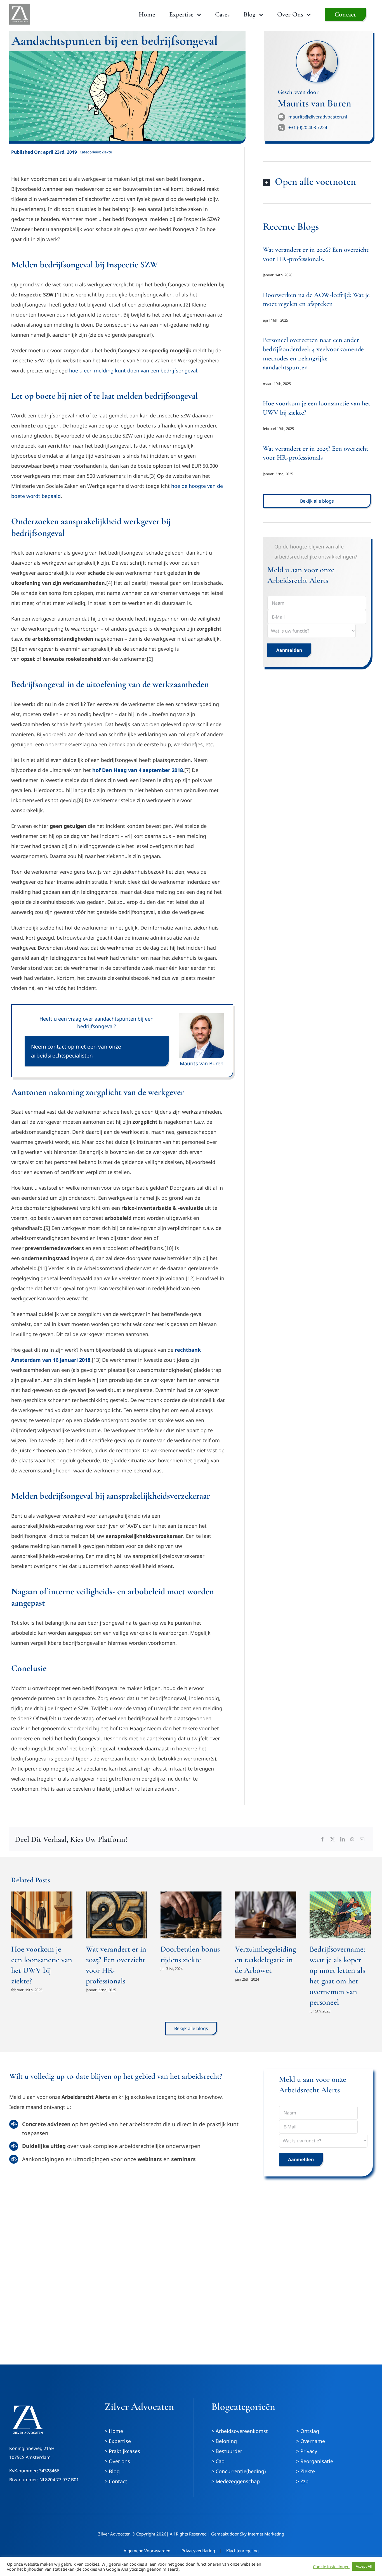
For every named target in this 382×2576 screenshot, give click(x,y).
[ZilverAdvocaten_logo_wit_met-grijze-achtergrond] (20, 6)
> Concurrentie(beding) (239, 2471)
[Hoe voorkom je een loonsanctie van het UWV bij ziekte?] (42, 1915)
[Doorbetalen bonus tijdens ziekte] (191, 1915)
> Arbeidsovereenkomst (240, 2431)
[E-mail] (362, 1839)
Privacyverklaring (198, 2551)
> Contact (116, 2481)
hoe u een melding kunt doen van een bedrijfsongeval (133, 370)
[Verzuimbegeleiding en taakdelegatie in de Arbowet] (266, 1915)
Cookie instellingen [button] (331, 2567)
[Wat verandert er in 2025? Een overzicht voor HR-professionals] (116, 1915)
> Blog (112, 2471)
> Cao (218, 2461)
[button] (317, 182)
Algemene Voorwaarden (147, 2551)
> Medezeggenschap (236, 2481)
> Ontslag (308, 2431)
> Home (114, 2431)
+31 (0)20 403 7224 (308, 127)
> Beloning (224, 2441)
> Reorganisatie (315, 2461)
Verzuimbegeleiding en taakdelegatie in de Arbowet (266, 1960)
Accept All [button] (364, 2566)
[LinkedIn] (343, 1839)
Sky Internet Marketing (262, 2534)
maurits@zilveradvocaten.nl (318, 117)
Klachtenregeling (242, 2551)
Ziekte (107, 152)
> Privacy (307, 2451)
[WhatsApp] (352, 1839)
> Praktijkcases (122, 2451)
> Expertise (118, 2441)
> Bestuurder (227, 2451)
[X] (333, 1839)
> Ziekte (306, 2471)
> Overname (311, 2441)
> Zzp (302, 2481)
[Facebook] (322, 1839)
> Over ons (117, 2461)
